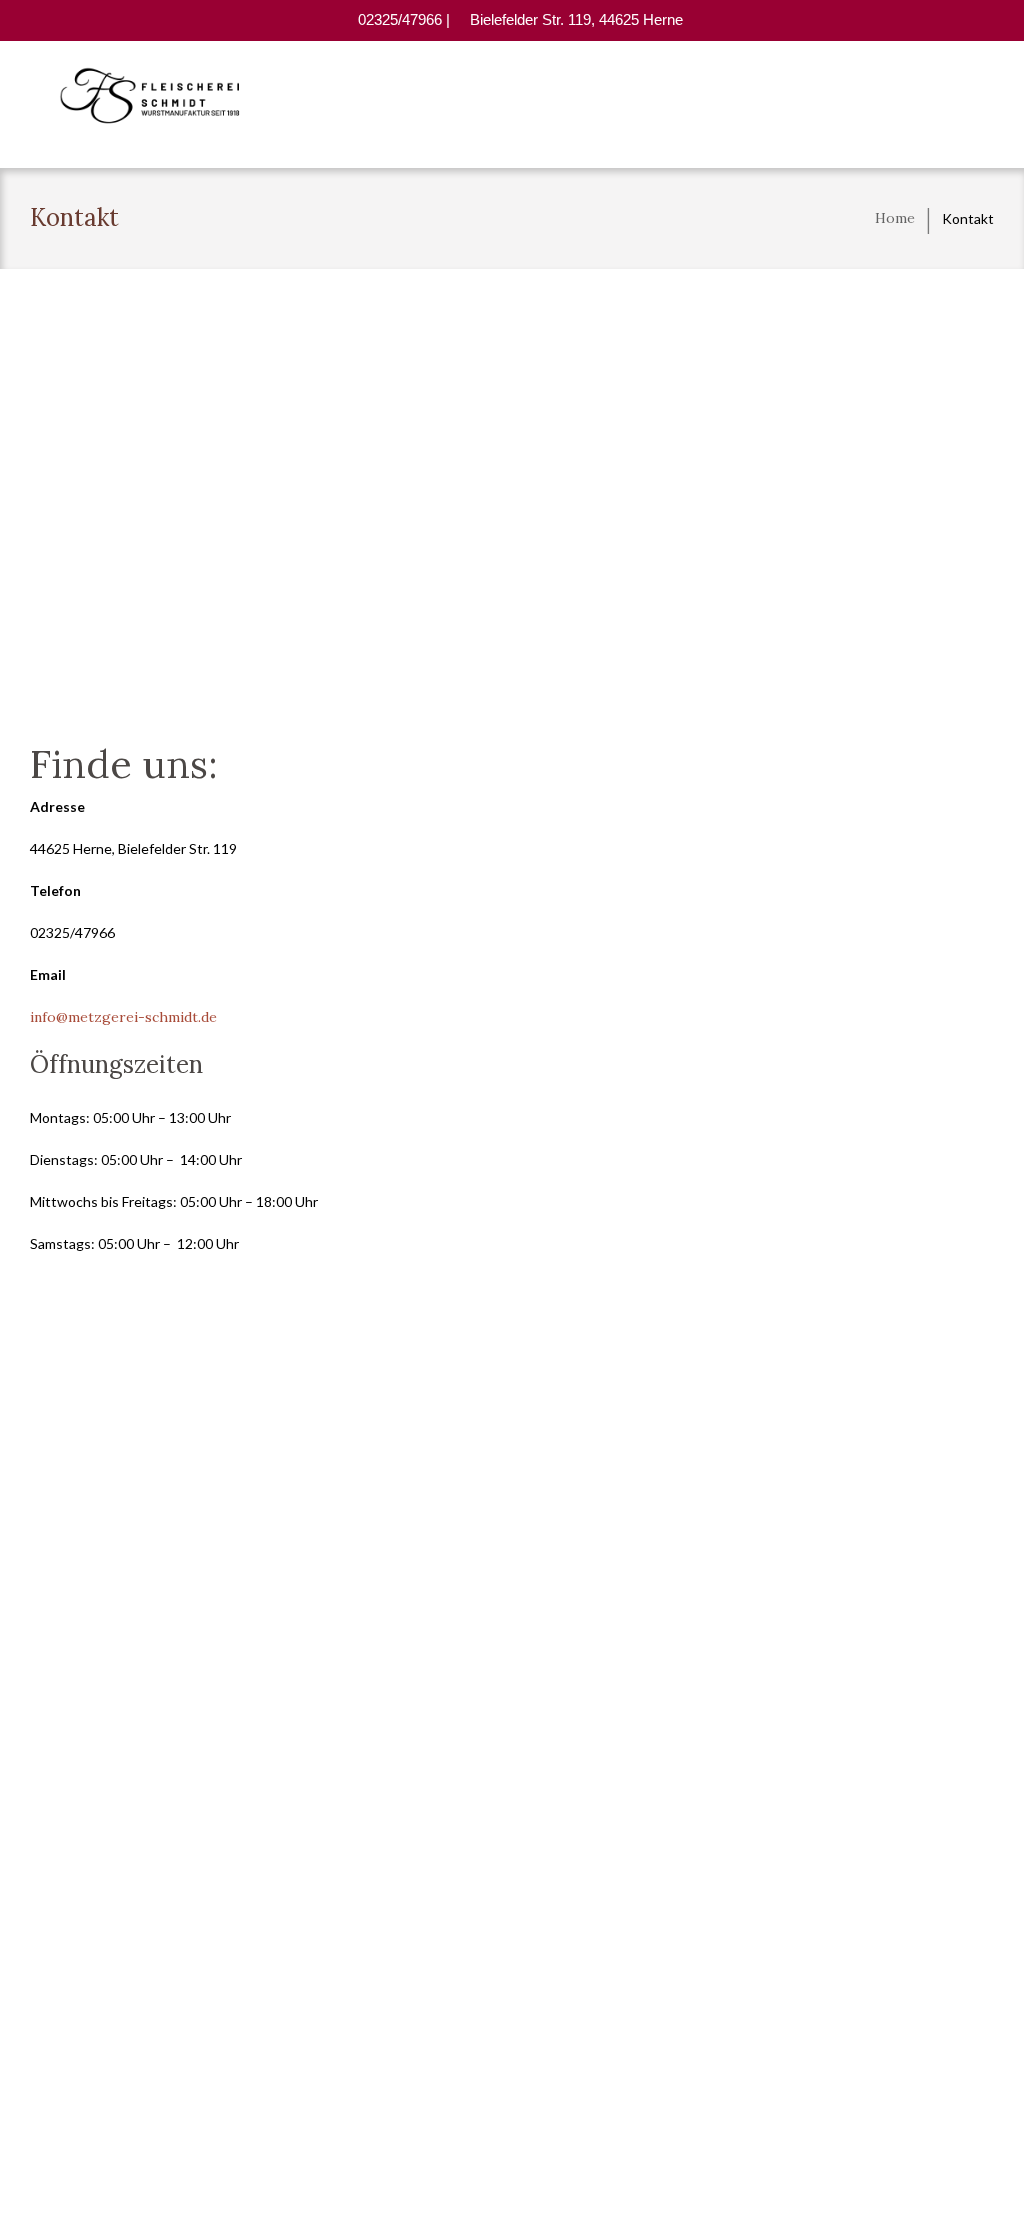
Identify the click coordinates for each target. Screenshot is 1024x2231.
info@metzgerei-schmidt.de (123, 1017)
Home (895, 218)
